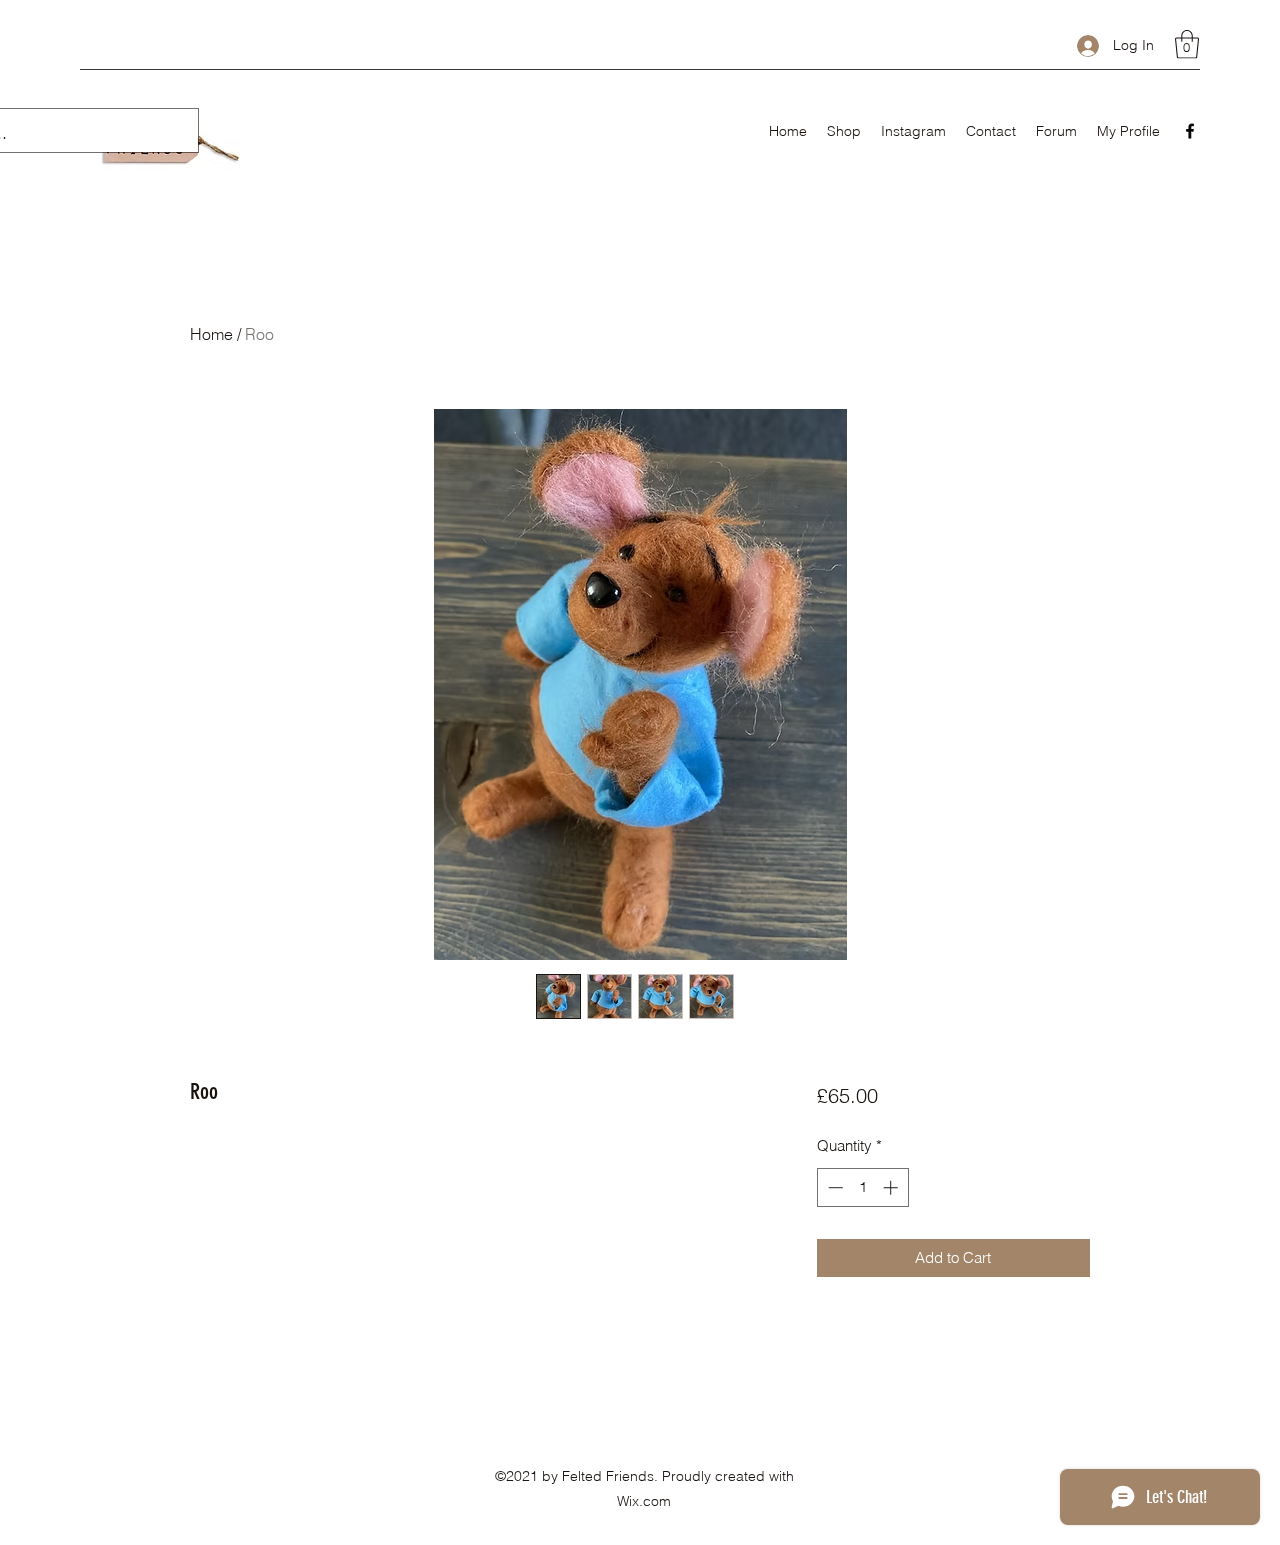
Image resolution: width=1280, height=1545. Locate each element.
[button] (1187, 44)
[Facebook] (1190, 131)
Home (211, 334)
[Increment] (892, 1187)
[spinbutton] (862, 1187)
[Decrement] (833, 1187)
